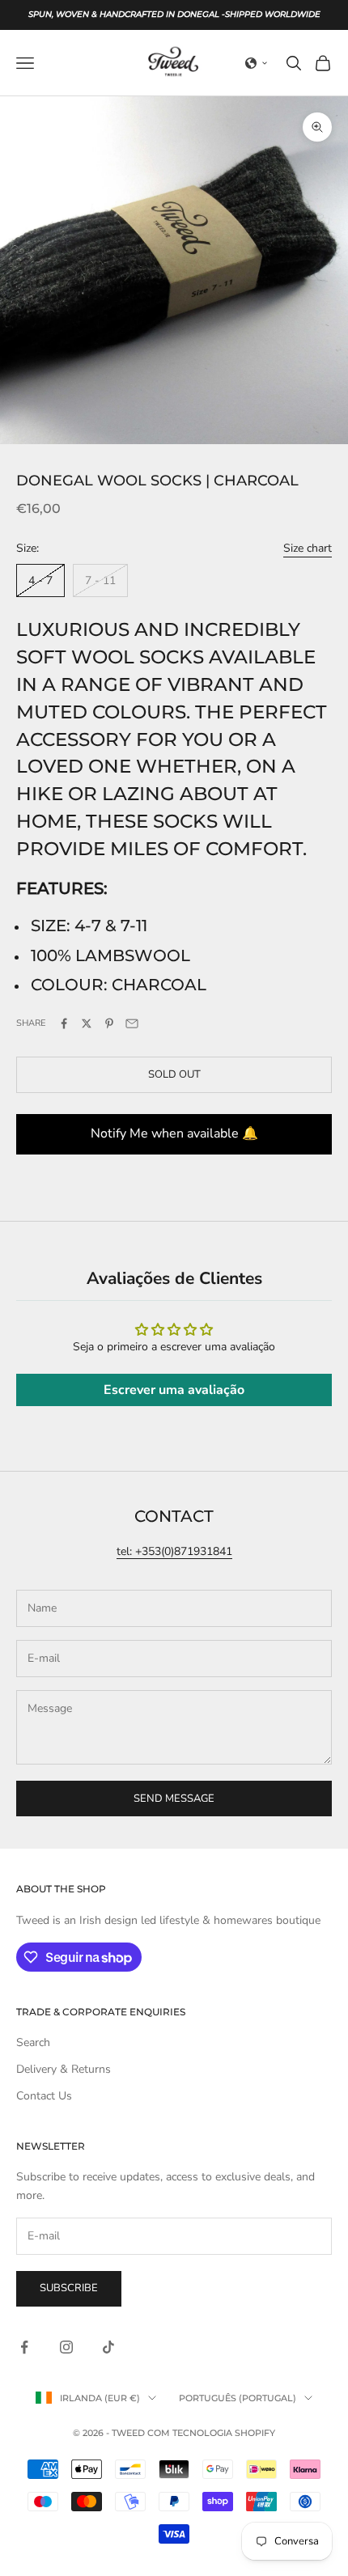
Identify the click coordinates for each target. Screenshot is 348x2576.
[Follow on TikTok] (108, 2347)
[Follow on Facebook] (24, 2347)
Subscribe (69, 2288)
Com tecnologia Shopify (211, 2433)
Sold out (174, 1074)
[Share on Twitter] (87, 1023)
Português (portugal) (238, 2398)
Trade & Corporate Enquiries (101, 2012)
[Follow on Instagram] (66, 2347)
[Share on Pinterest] (109, 1023)
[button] (257, 63)
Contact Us (44, 2096)
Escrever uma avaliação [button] (174, 1390)
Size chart (308, 548)
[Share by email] (132, 1023)
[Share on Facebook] (64, 1023)
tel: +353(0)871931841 (174, 1551)
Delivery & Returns (64, 2069)
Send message (174, 1799)
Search (33, 2042)
